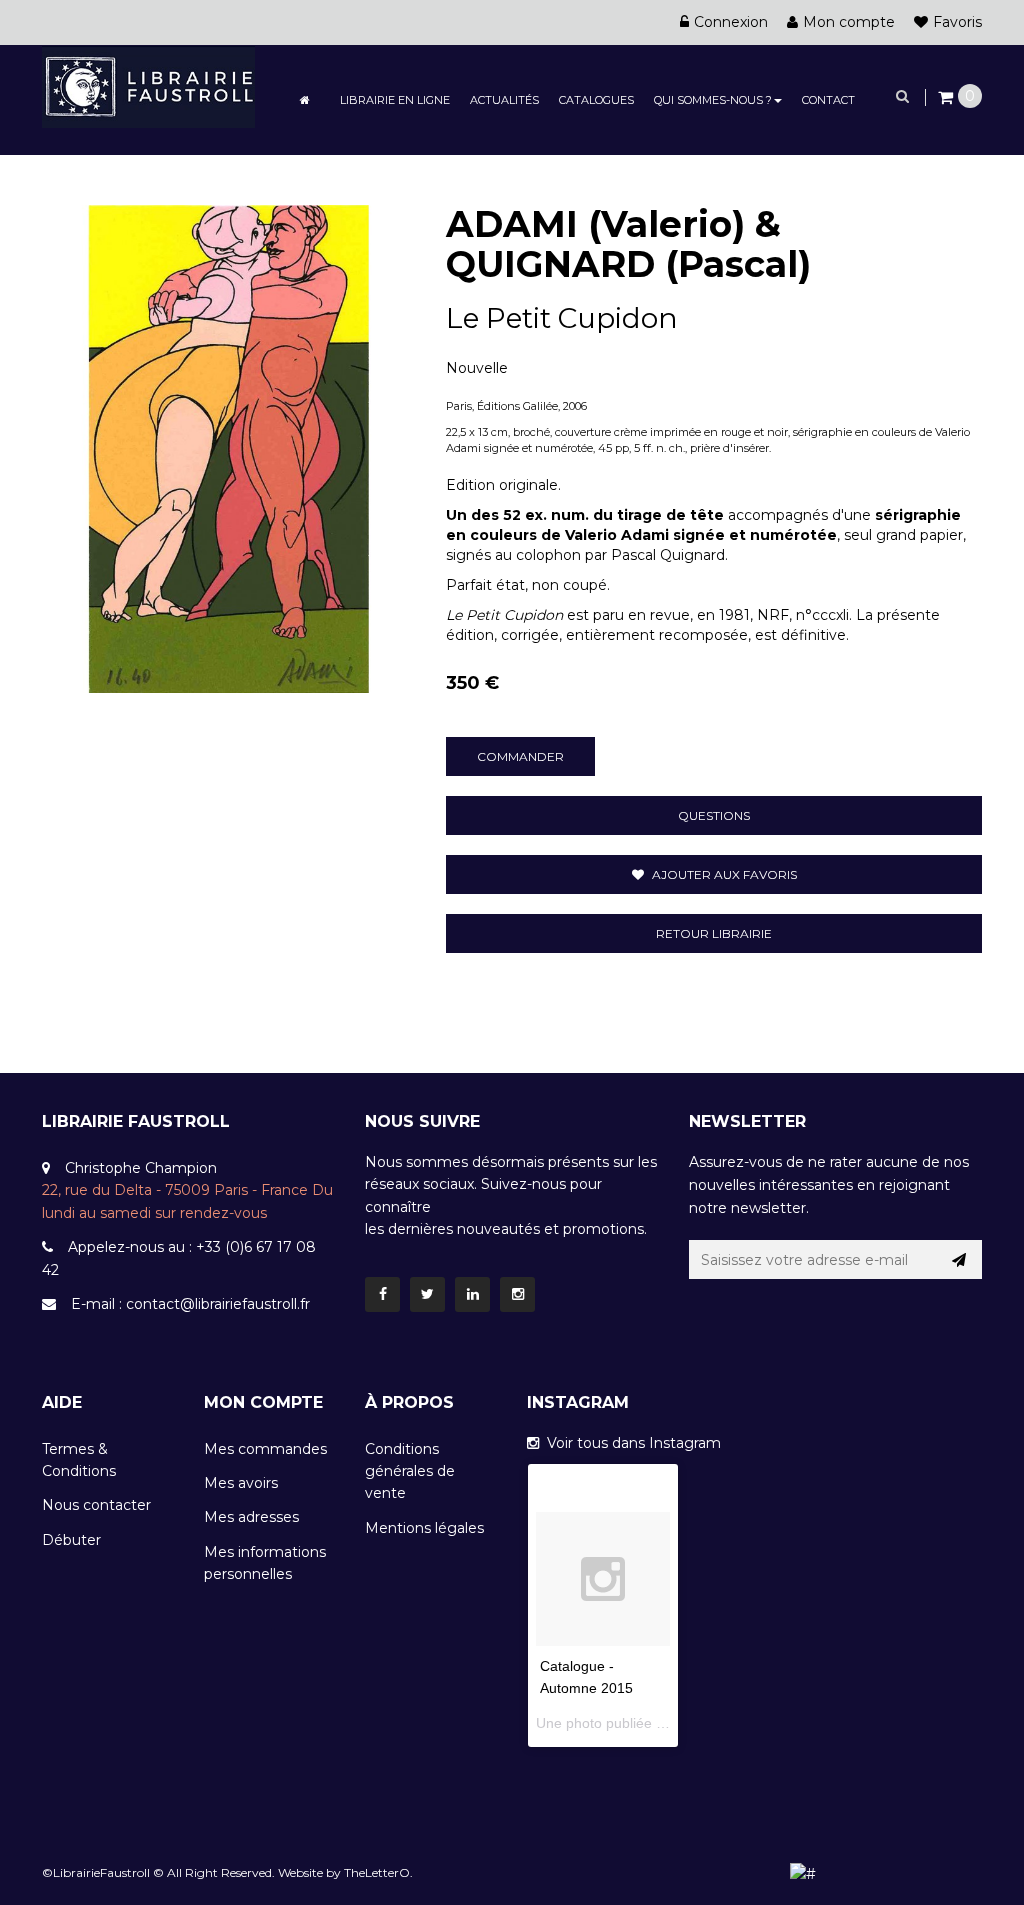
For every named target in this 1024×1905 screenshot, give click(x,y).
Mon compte (849, 22)
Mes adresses (251, 1517)
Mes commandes (265, 1449)
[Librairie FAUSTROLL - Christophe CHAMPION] (148, 85)
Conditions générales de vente (410, 1471)
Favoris (957, 22)
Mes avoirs (241, 1483)
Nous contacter (96, 1505)
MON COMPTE (263, 1402)
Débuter (71, 1540)
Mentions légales (424, 1528)
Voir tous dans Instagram (630, 1443)
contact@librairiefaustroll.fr (218, 1304)
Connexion (731, 22)
